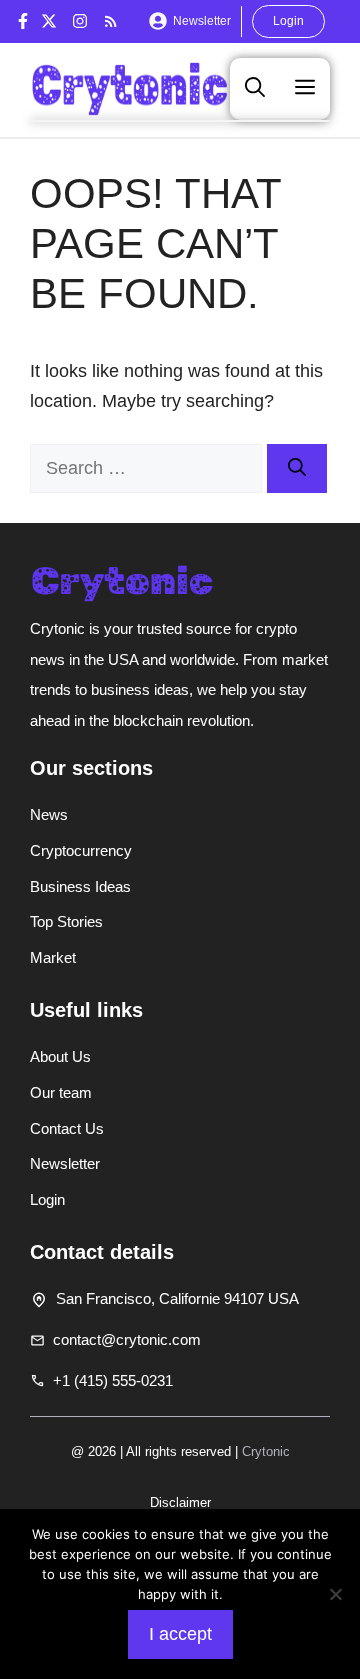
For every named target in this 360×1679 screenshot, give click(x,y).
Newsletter (202, 21)
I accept (180, 1634)
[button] (255, 88)
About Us (60, 1056)
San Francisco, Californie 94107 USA (177, 1298)
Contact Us (67, 1128)
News (49, 814)
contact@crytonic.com (127, 1339)
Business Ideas (80, 886)
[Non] (335, 1594)
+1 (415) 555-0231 (113, 1380)
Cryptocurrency (81, 850)
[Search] (297, 468)
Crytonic (266, 1451)
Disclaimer (180, 1502)
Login (288, 21)
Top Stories (66, 921)
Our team (61, 1092)
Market (53, 957)
